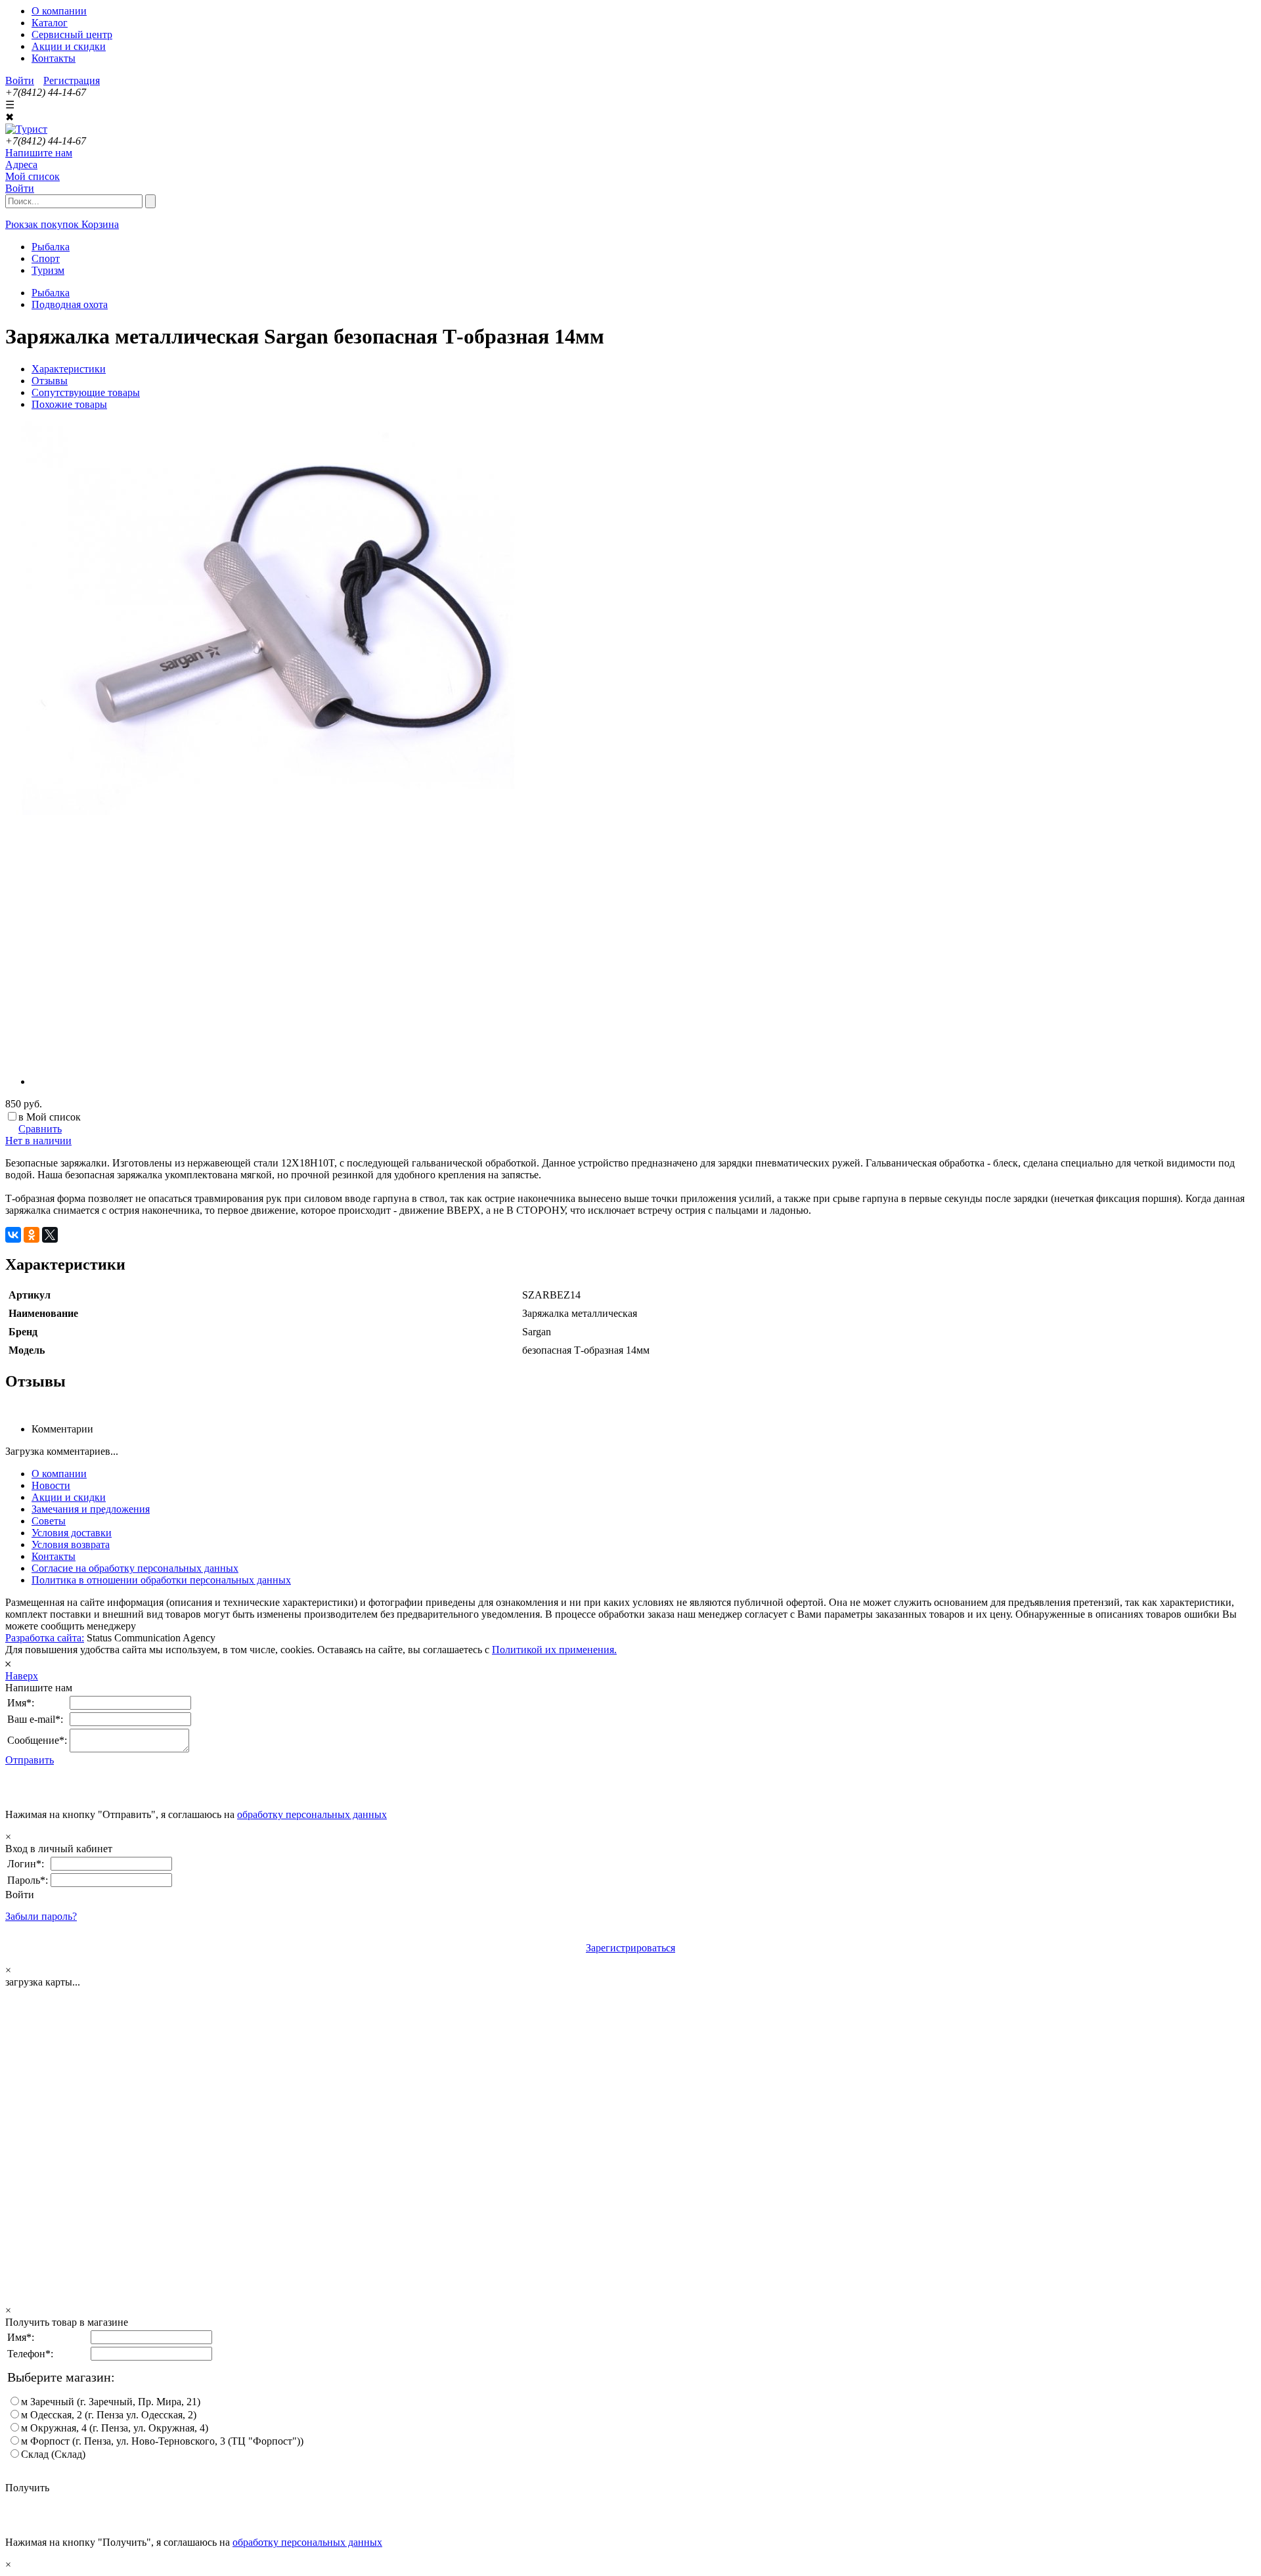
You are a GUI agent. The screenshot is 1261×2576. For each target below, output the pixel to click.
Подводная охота (70, 304)
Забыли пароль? (41, 1916)
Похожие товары (69, 404)
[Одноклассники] (32, 1235)
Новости (51, 1485)
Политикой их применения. (554, 1650)
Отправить (30, 1760)
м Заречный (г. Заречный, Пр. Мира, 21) (111, 2402)
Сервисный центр (72, 34)
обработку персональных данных (312, 1814)
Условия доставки (72, 1533)
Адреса (21, 165)
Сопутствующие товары (86, 392)
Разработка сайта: (45, 1638)
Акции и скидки (69, 46)
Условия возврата (71, 1544)
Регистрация (72, 80)
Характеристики (69, 369)
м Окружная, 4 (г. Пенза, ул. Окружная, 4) (115, 2428)
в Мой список (50, 1117)
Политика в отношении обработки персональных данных (161, 1580)
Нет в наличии (38, 1141)
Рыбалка (51, 293)
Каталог (50, 23)
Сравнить (40, 1129)
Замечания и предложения (91, 1509)
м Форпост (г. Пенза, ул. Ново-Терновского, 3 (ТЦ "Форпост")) (162, 2441)
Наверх (22, 1676)
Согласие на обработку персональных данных (135, 1568)
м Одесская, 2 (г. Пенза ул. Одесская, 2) (109, 2415)
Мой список (33, 176)
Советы (49, 1521)
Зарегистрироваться (630, 1948)
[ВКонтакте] (13, 1235)
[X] (50, 1235)
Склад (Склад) (53, 2454)
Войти (20, 80)
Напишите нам (39, 153)
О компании (59, 11)
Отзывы (50, 381)
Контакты (54, 58)
